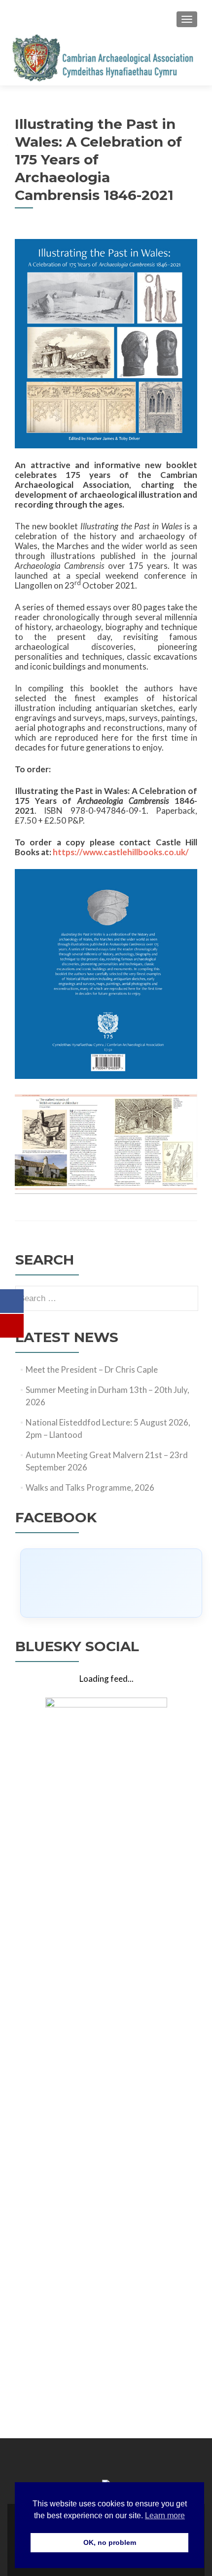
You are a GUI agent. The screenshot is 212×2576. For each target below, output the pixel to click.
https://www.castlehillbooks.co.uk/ (121, 852)
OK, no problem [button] (110, 2542)
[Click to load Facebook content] (111, 1583)
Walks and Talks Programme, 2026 (90, 1487)
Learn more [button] (165, 2516)
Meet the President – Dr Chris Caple (92, 1369)
